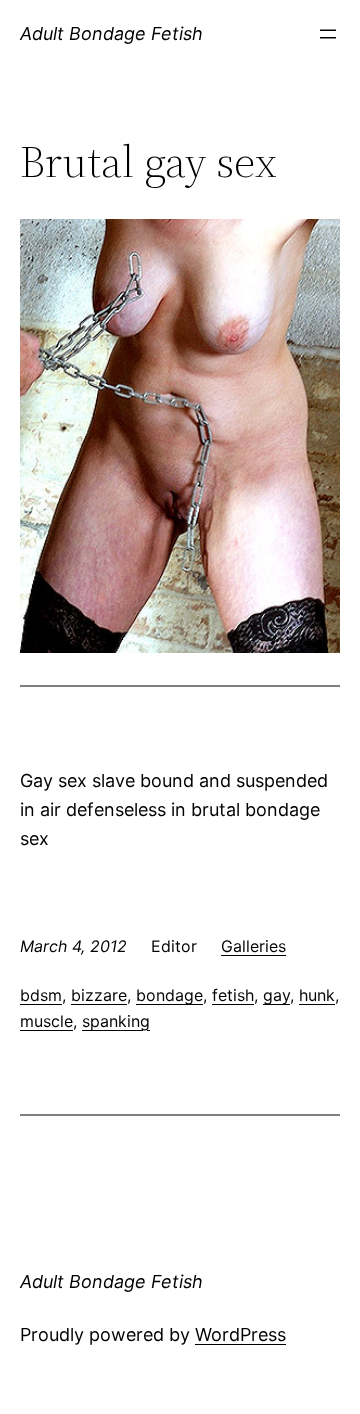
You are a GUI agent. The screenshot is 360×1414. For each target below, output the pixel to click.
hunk (317, 995)
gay (276, 995)
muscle (46, 1021)
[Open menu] (328, 34)
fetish (233, 995)
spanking (116, 1021)
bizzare (99, 995)
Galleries (253, 946)
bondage (169, 995)
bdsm (41, 995)
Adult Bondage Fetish (111, 33)
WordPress (240, 1334)
